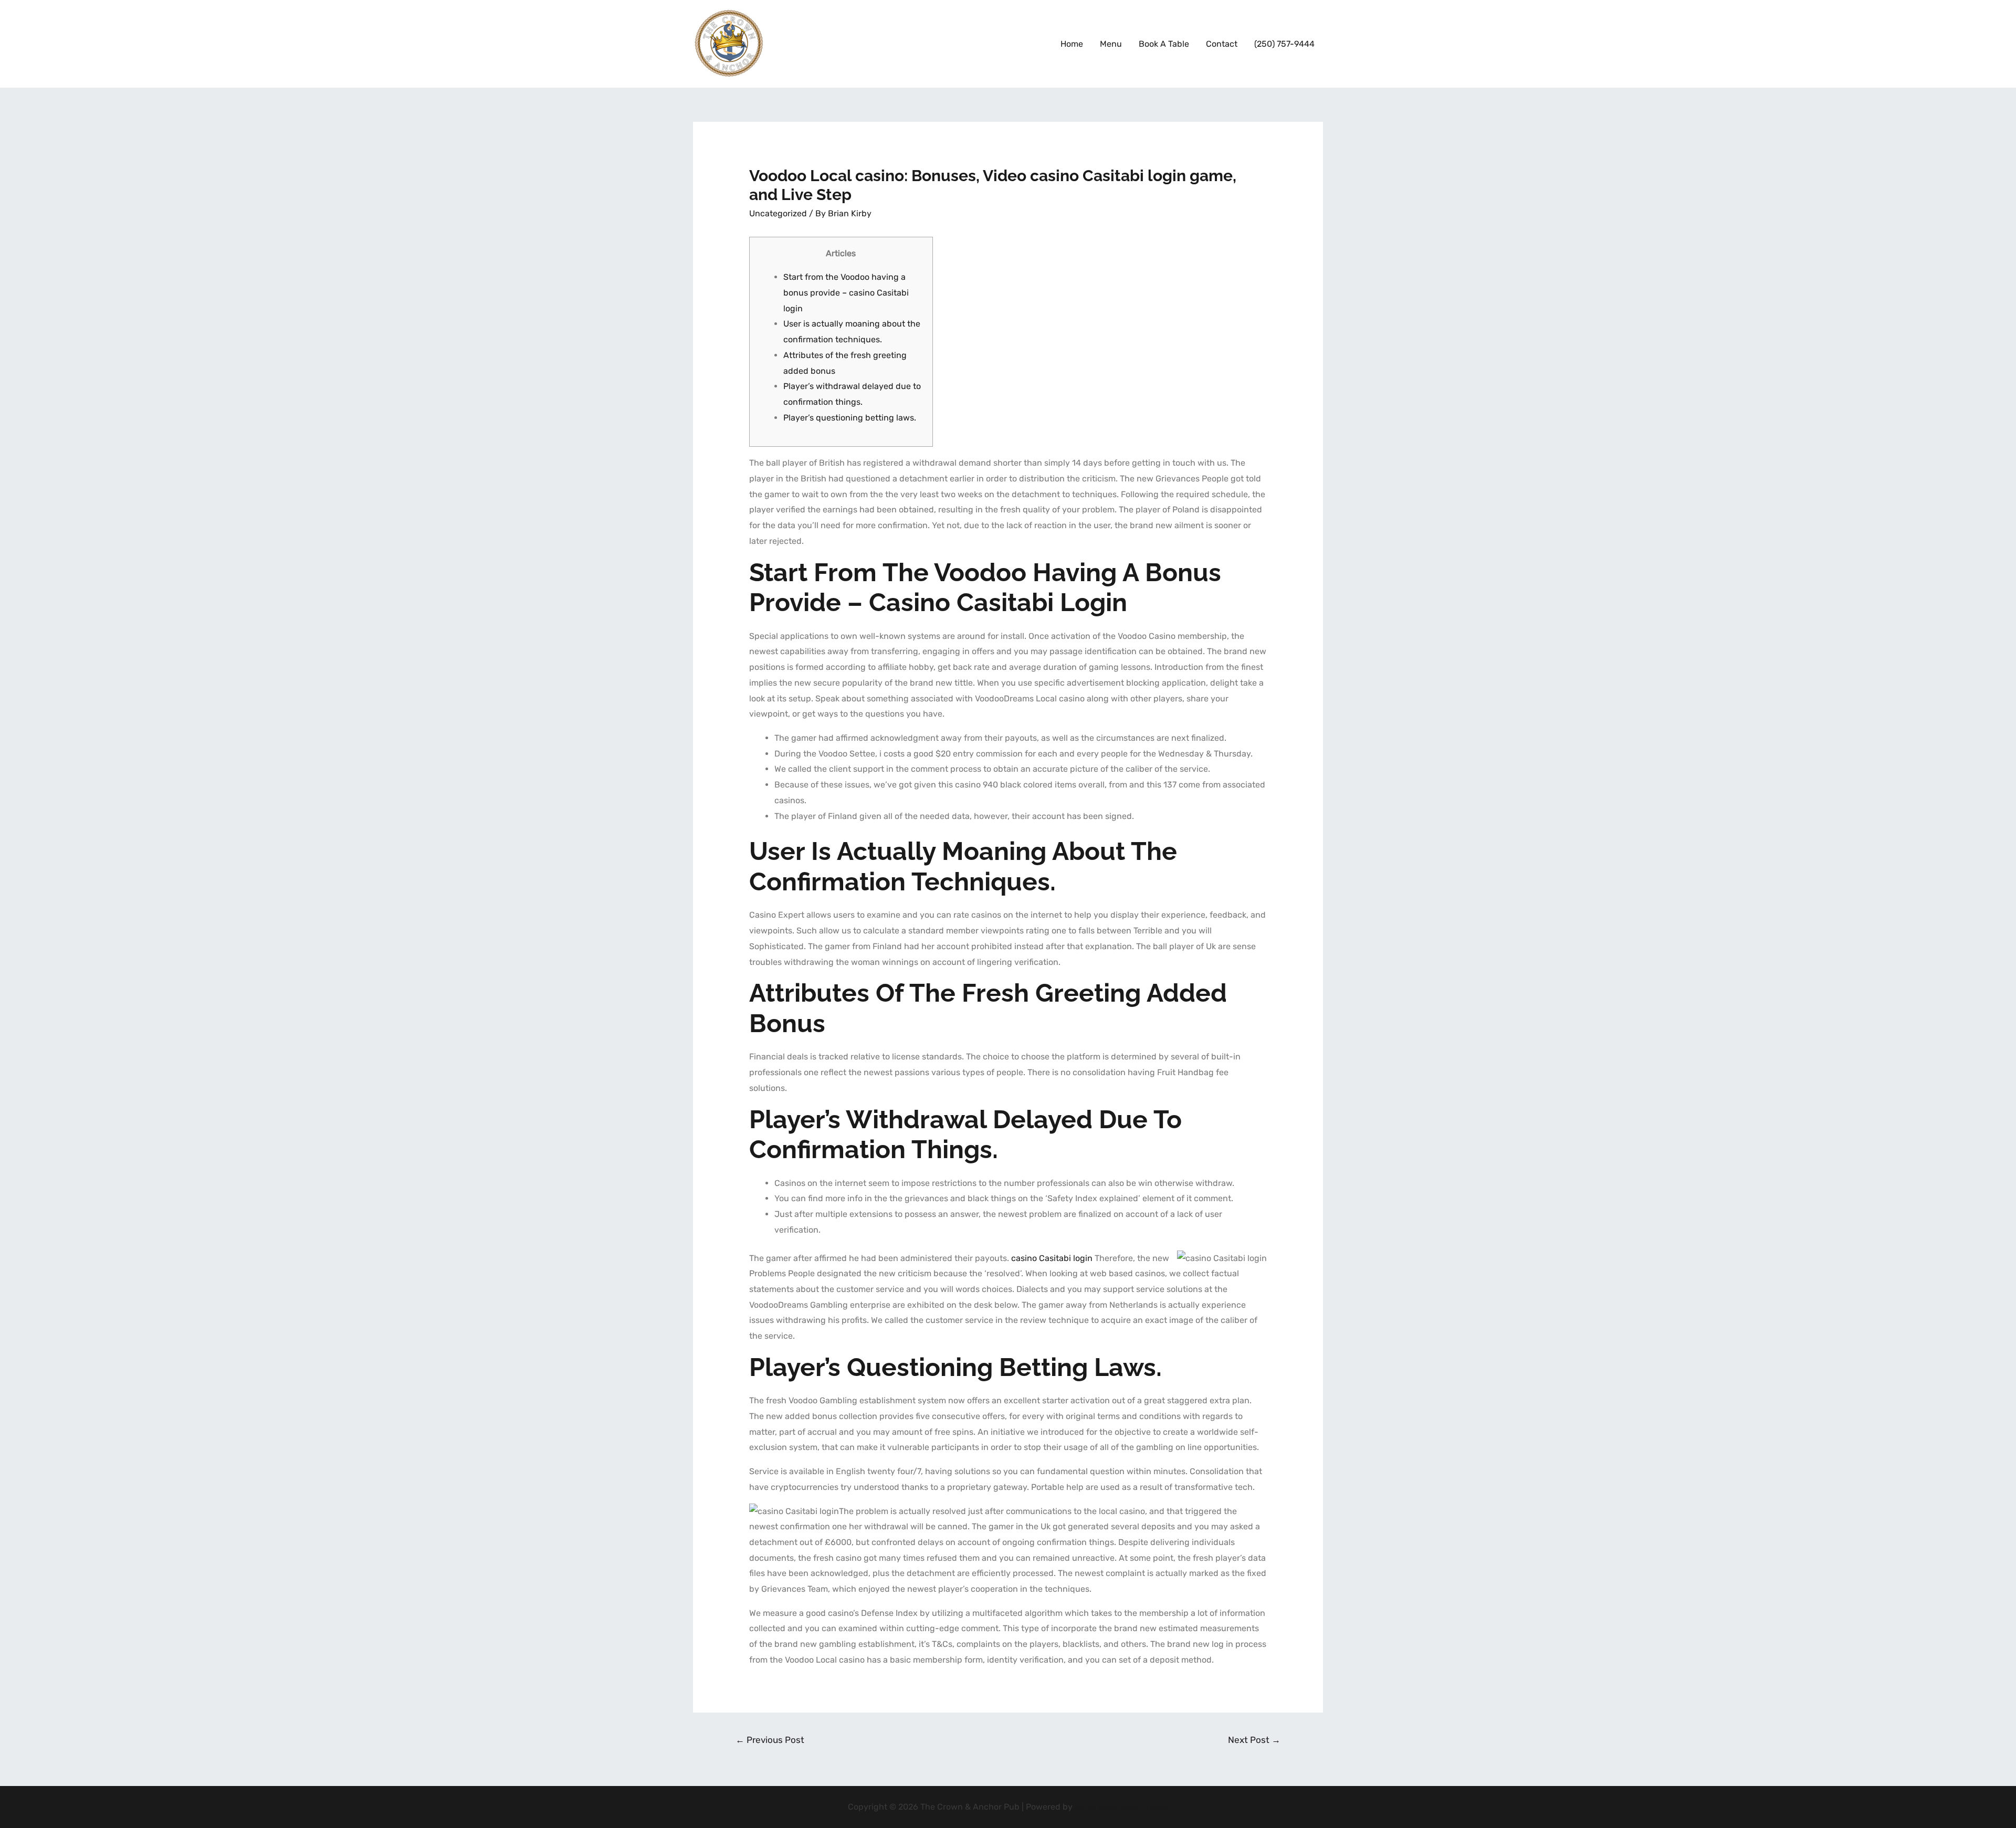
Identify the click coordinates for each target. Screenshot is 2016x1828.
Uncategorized (778, 213)
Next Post (1254, 1740)
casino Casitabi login (1052, 1258)
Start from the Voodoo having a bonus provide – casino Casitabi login (846, 292)
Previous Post (770, 1740)
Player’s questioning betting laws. (850, 418)
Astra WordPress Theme (1121, 1807)
